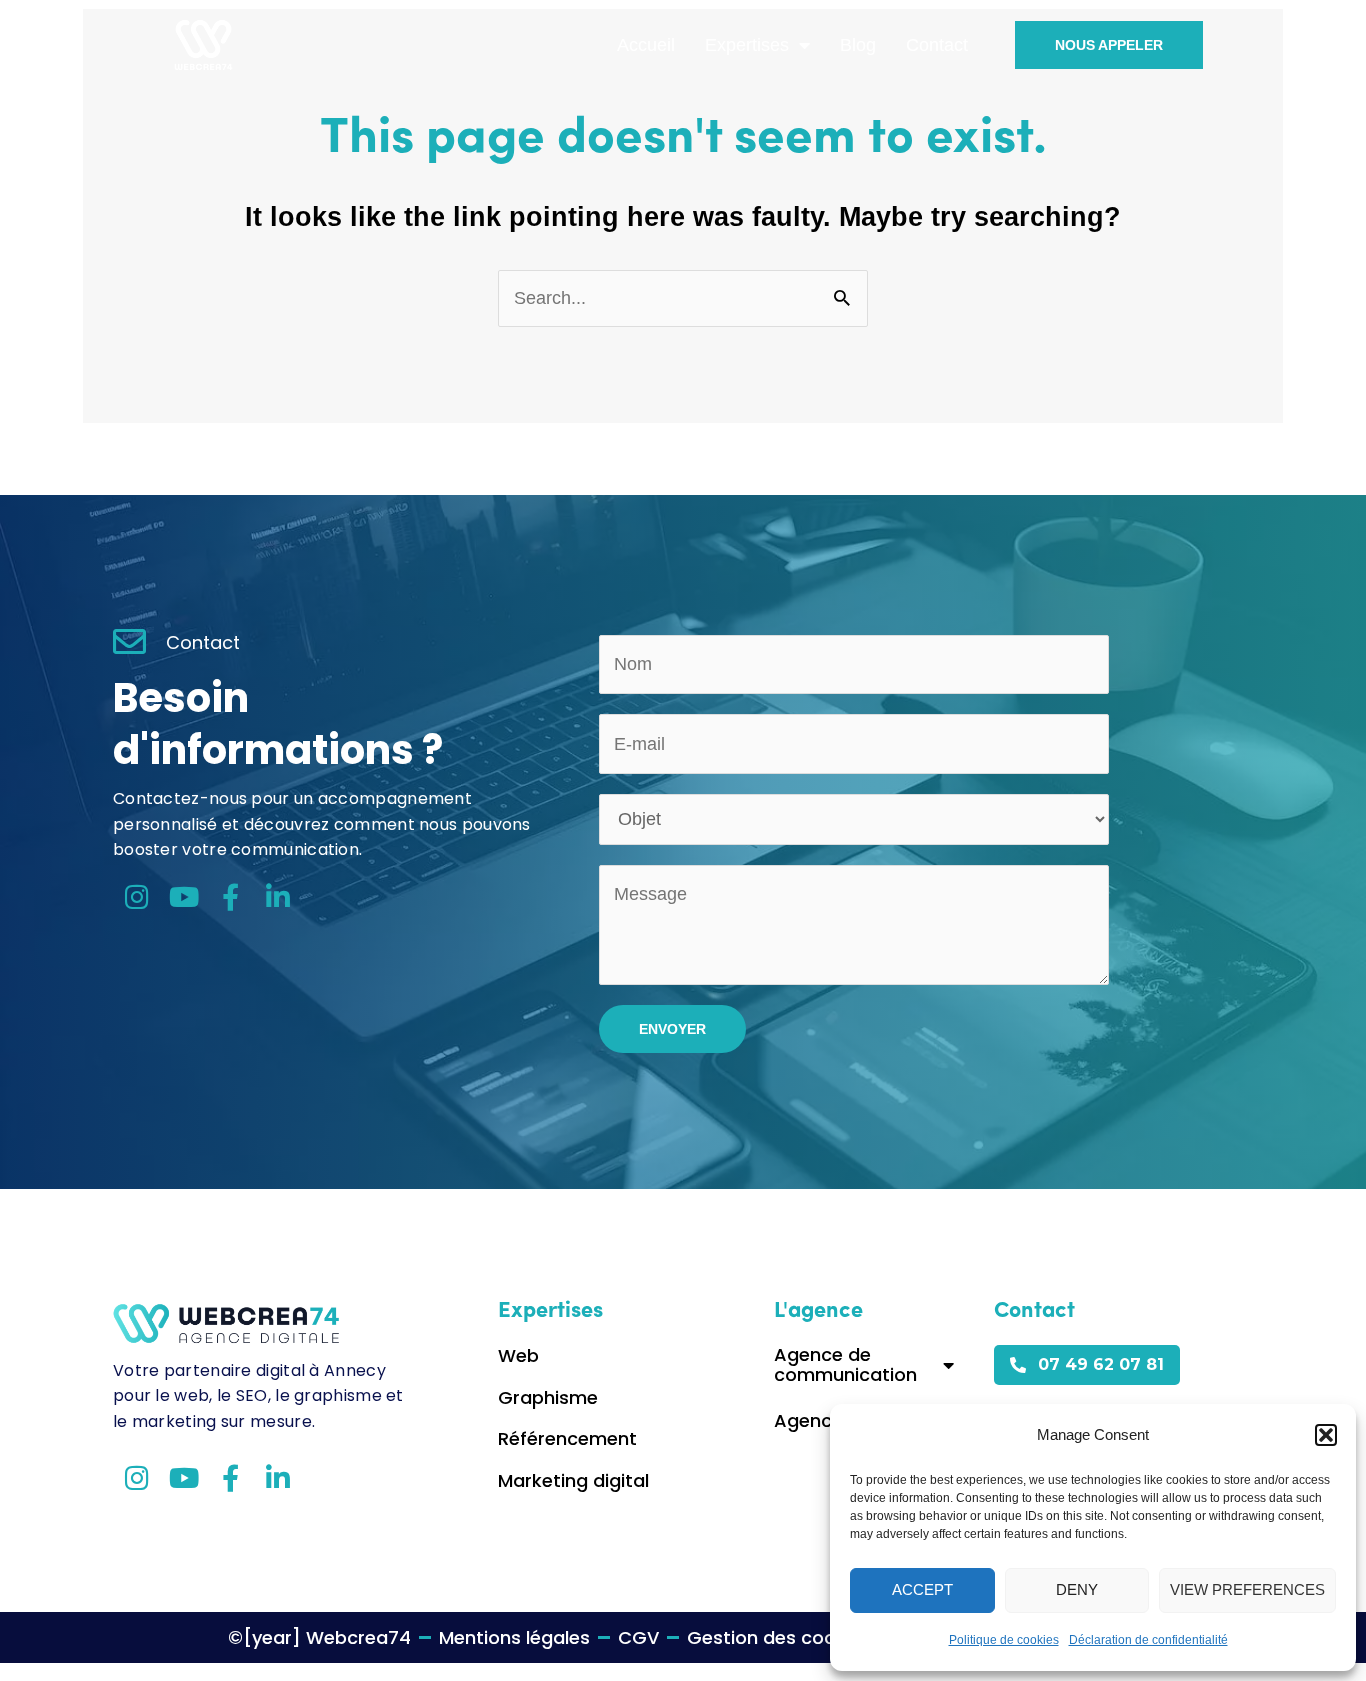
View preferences (1247, 1589)
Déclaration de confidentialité (1148, 1640)
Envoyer (672, 1029)
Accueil (646, 45)
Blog (858, 45)
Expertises (747, 45)
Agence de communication (845, 1364)
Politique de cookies (1004, 1640)
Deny (1077, 1589)
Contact (937, 45)
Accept (922, 1589)
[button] (1326, 1435)
